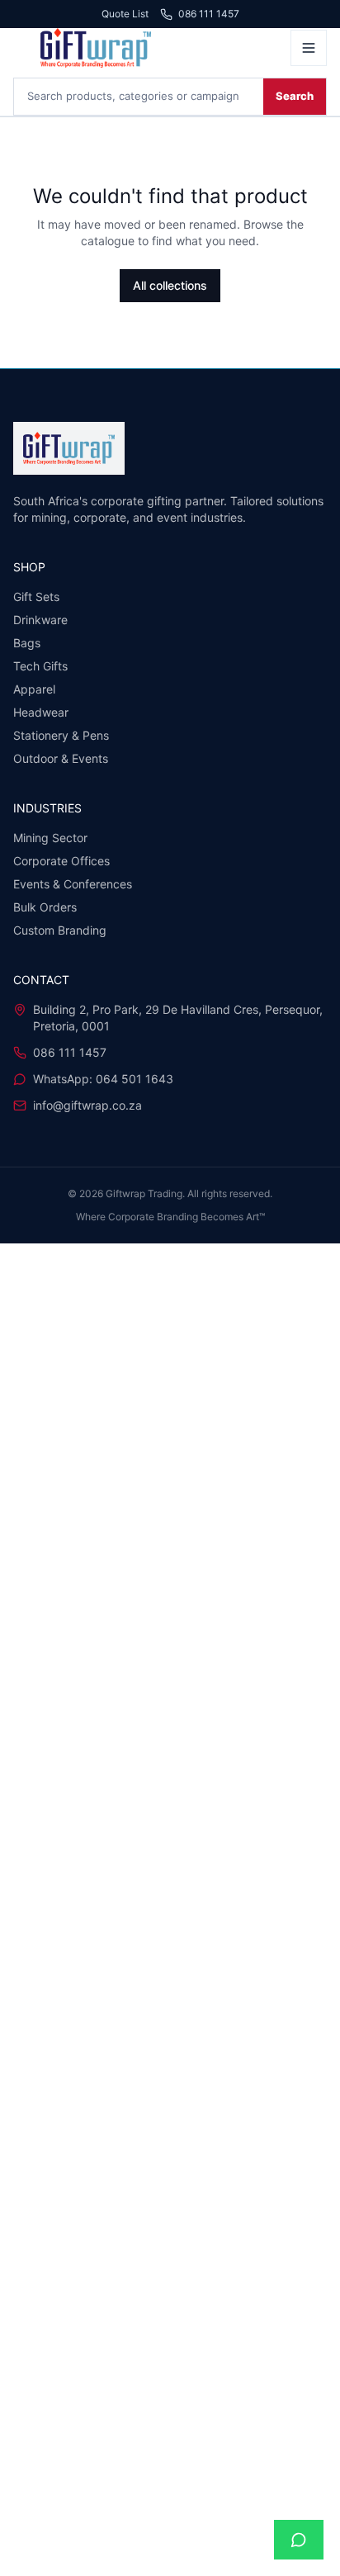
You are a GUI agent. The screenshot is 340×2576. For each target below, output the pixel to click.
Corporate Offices (61, 861)
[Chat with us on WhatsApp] (299, 2540)
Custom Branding (60, 930)
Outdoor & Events (61, 758)
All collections (170, 285)
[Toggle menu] (309, 48)
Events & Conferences (73, 884)
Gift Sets (36, 597)
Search (295, 96)
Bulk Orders (45, 907)
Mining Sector (50, 838)
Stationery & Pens (61, 735)
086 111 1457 (209, 14)
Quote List (125, 14)
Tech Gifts (40, 666)
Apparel (34, 689)
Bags (27, 643)
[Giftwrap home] (147, 48)
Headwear (41, 712)
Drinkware (40, 620)
